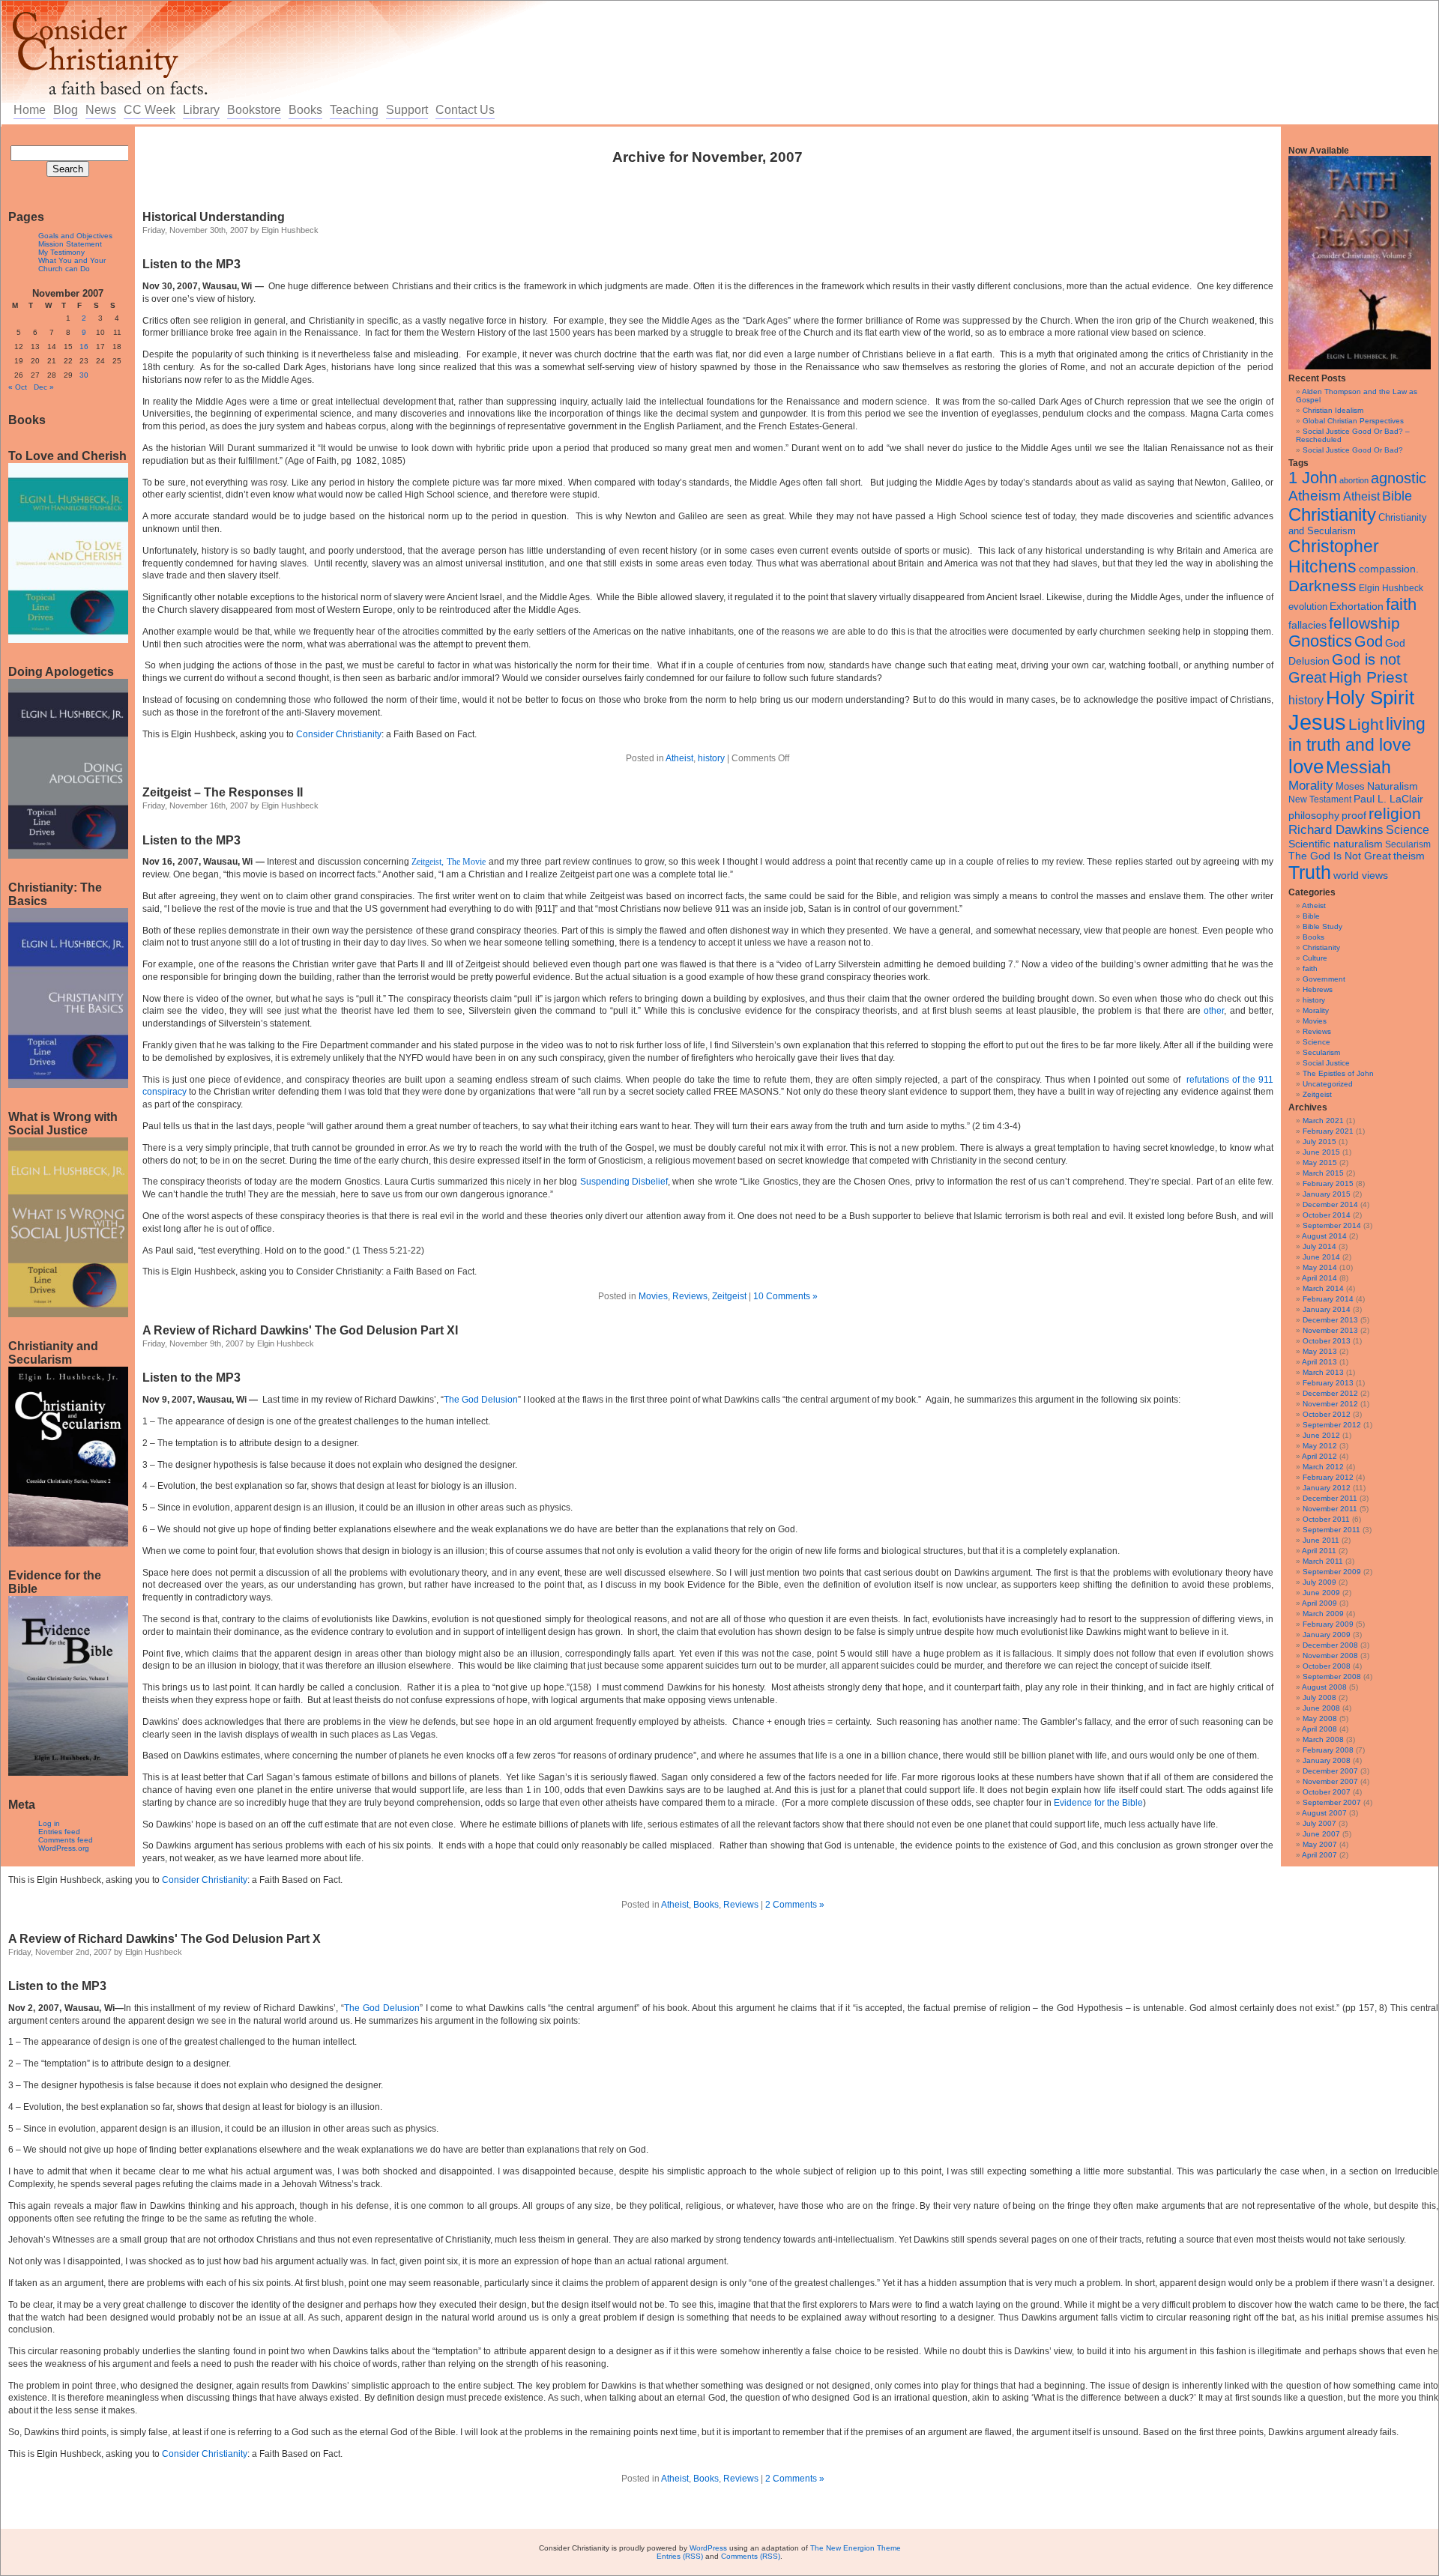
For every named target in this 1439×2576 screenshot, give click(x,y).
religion (1395, 813)
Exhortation (1357, 606)
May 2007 (1320, 1844)
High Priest (1368, 677)
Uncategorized (1328, 1084)
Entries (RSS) (680, 2556)
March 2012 (1323, 1467)
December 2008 (1330, 1645)
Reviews (1317, 1031)
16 (84, 347)
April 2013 (1319, 1362)
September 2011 (1331, 1530)
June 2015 (1321, 1152)
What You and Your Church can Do (72, 264)
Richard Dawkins (1336, 830)
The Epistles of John (1338, 1073)
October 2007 (1327, 1792)
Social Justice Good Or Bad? (1353, 450)
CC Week (150, 110)
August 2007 (1324, 1813)
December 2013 (1330, 1320)
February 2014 (1328, 1299)
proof (1354, 815)
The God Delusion (382, 2008)
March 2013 (1323, 1372)
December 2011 (1330, 1498)
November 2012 (1330, 1404)
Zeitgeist (1317, 1094)
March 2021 (1323, 1121)
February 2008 (1328, 1750)
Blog (66, 110)
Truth (1310, 872)
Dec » (44, 387)
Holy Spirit (1370, 698)
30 (84, 375)
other (1214, 1011)
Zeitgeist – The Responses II (223, 792)
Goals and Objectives (75, 236)
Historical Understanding (214, 217)
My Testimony (61, 252)
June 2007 (1321, 1834)
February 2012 (1328, 1477)
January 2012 (1327, 1488)
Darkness (1322, 586)
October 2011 (1326, 1519)
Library (201, 110)
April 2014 (1319, 1278)
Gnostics (1320, 641)
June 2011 (1321, 1540)
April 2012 (1319, 1456)
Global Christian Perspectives (1353, 421)
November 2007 (1330, 1781)
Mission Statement (70, 244)
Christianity (1332, 514)
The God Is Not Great (1340, 856)
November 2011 (1330, 1509)
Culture (1315, 958)
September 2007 (1332, 1802)
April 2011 (1319, 1551)
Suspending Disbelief (624, 1182)
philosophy (1314, 815)
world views (1361, 875)
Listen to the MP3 (191, 840)
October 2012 (1327, 1414)
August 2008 (1324, 1687)
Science (1408, 830)
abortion (1354, 480)
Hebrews (1318, 989)
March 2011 (1323, 1561)
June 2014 (1321, 1257)
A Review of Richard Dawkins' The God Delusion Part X (165, 1939)
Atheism (1315, 496)
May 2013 (1320, 1351)
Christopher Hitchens (1334, 556)
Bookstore (254, 110)
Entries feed (59, 1832)
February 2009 (1328, 1624)
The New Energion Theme (856, 2548)
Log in (49, 1823)
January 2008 (1327, 1760)
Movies (1315, 1021)
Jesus (1317, 722)
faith (1401, 604)
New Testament (1320, 799)
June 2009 (1321, 1593)
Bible (1397, 496)
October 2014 (1327, 1215)
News (101, 110)
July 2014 (1319, 1246)
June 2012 (1321, 1435)
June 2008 (1321, 1708)
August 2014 (1324, 1236)
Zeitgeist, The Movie (449, 862)
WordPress (708, 2548)
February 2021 (1328, 1131)
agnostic (1399, 478)
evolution (1308, 607)
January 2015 (1327, 1194)
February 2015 (1328, 1183)
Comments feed (66, 1840)
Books (305, 110)
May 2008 (1320, 1718)
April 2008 (1319, 1729)
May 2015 (1320, 1162)
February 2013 (1328, 1383)
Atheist (1361, 496)
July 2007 (1319, 1823)
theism (1409, 856)
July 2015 (1319, 1142)
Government (1324, 979)
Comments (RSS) (751, 2556)
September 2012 (1332, 1425)
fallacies (1307, 625)
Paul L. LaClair (1388, 799)
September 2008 (1332, 1676)
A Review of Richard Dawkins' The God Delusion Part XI (300, 1330)
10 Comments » (785, 1296)
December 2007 (1330, 1771)
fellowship (1364, 623)
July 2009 (1319, 1582)
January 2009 (1327, 1635)
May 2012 (1320, 1446)
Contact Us (465, 110)
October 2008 (1327, 1666)
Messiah (1358, 768)
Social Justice (1326, 1063)
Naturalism (1393, 786)
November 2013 (1330, 1330)
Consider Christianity (339, 734)
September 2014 (1332, 1225)
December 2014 (1330, 1204)
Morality (1311, 786)
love (1306, 767)
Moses (1350, 786)
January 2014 (1327, 1309)
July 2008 (1319, 1697)
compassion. (1389, 569)
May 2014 (1320, 1267)
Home (30, 110)
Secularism (1408, 844)
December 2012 (1330, 1393)
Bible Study (1322, 926)
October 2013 (1327, 1341)
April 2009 (1319, 1603)
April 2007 (1319, 1855)
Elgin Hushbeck (1391, 588)
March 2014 (1323, 1288)
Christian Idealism (1333, 410)
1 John (1313, 478)
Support (407, 110)
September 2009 (1332, 1572)
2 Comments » (795, 1905)
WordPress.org (64, 1848)
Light (1366, 724)
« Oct (18, 387)
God (1369, 641)
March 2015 (1323, 1173)
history (1306, 700)
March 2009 (1323, 1614)
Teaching (354, 110)
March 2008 (1323, 1739)
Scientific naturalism (1336, 844)
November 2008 (1330, 1656)
